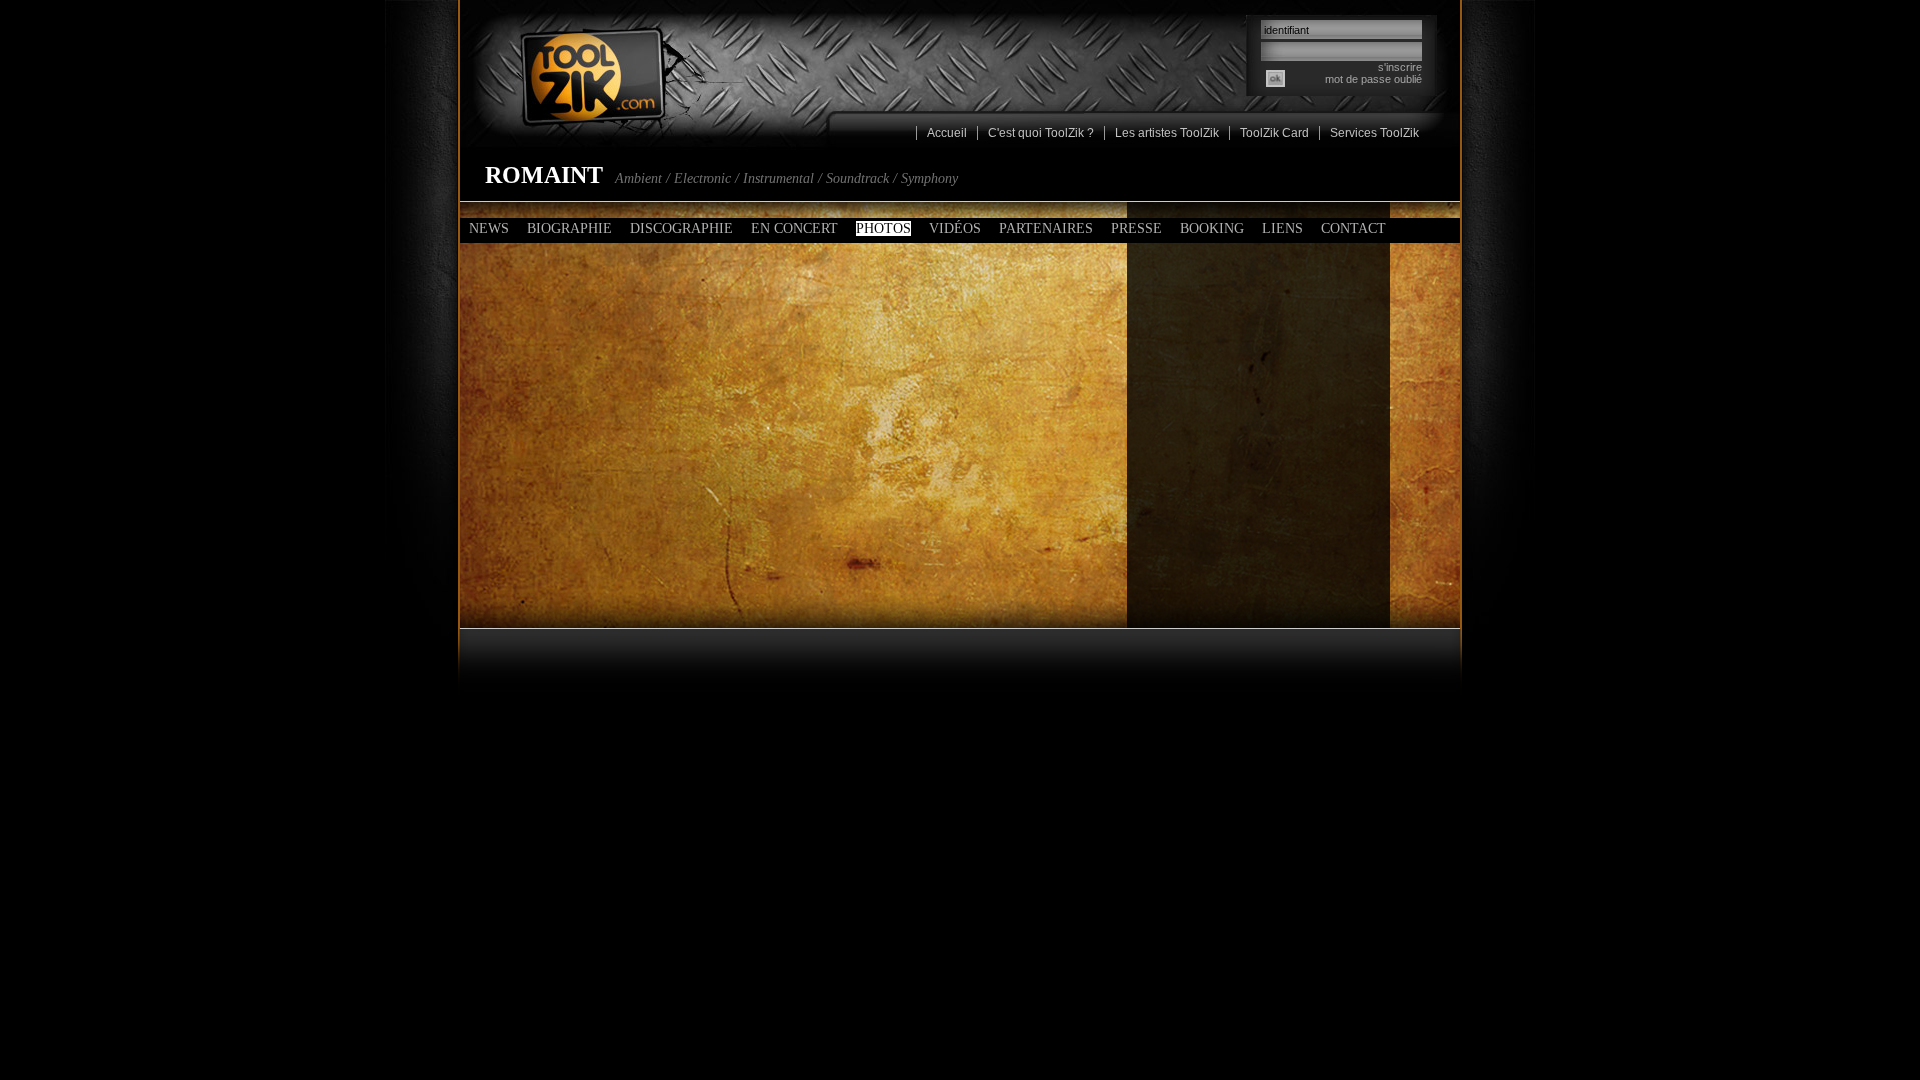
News (489, 228)
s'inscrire (1400, 67)
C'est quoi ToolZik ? (1041, 133)
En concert (794, 228)
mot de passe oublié (1373, 79)
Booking (1212, 228)
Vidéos (955, 228)
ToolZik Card (1274, 133)
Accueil (947, 133)
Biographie (569, 228)
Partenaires (1046, 228)
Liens (1282, 228)
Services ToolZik (1374, 133)
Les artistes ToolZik (1167, 133)
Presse (1136, 228)
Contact (1353, 228)
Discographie (681, 228)
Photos (883, 228)
